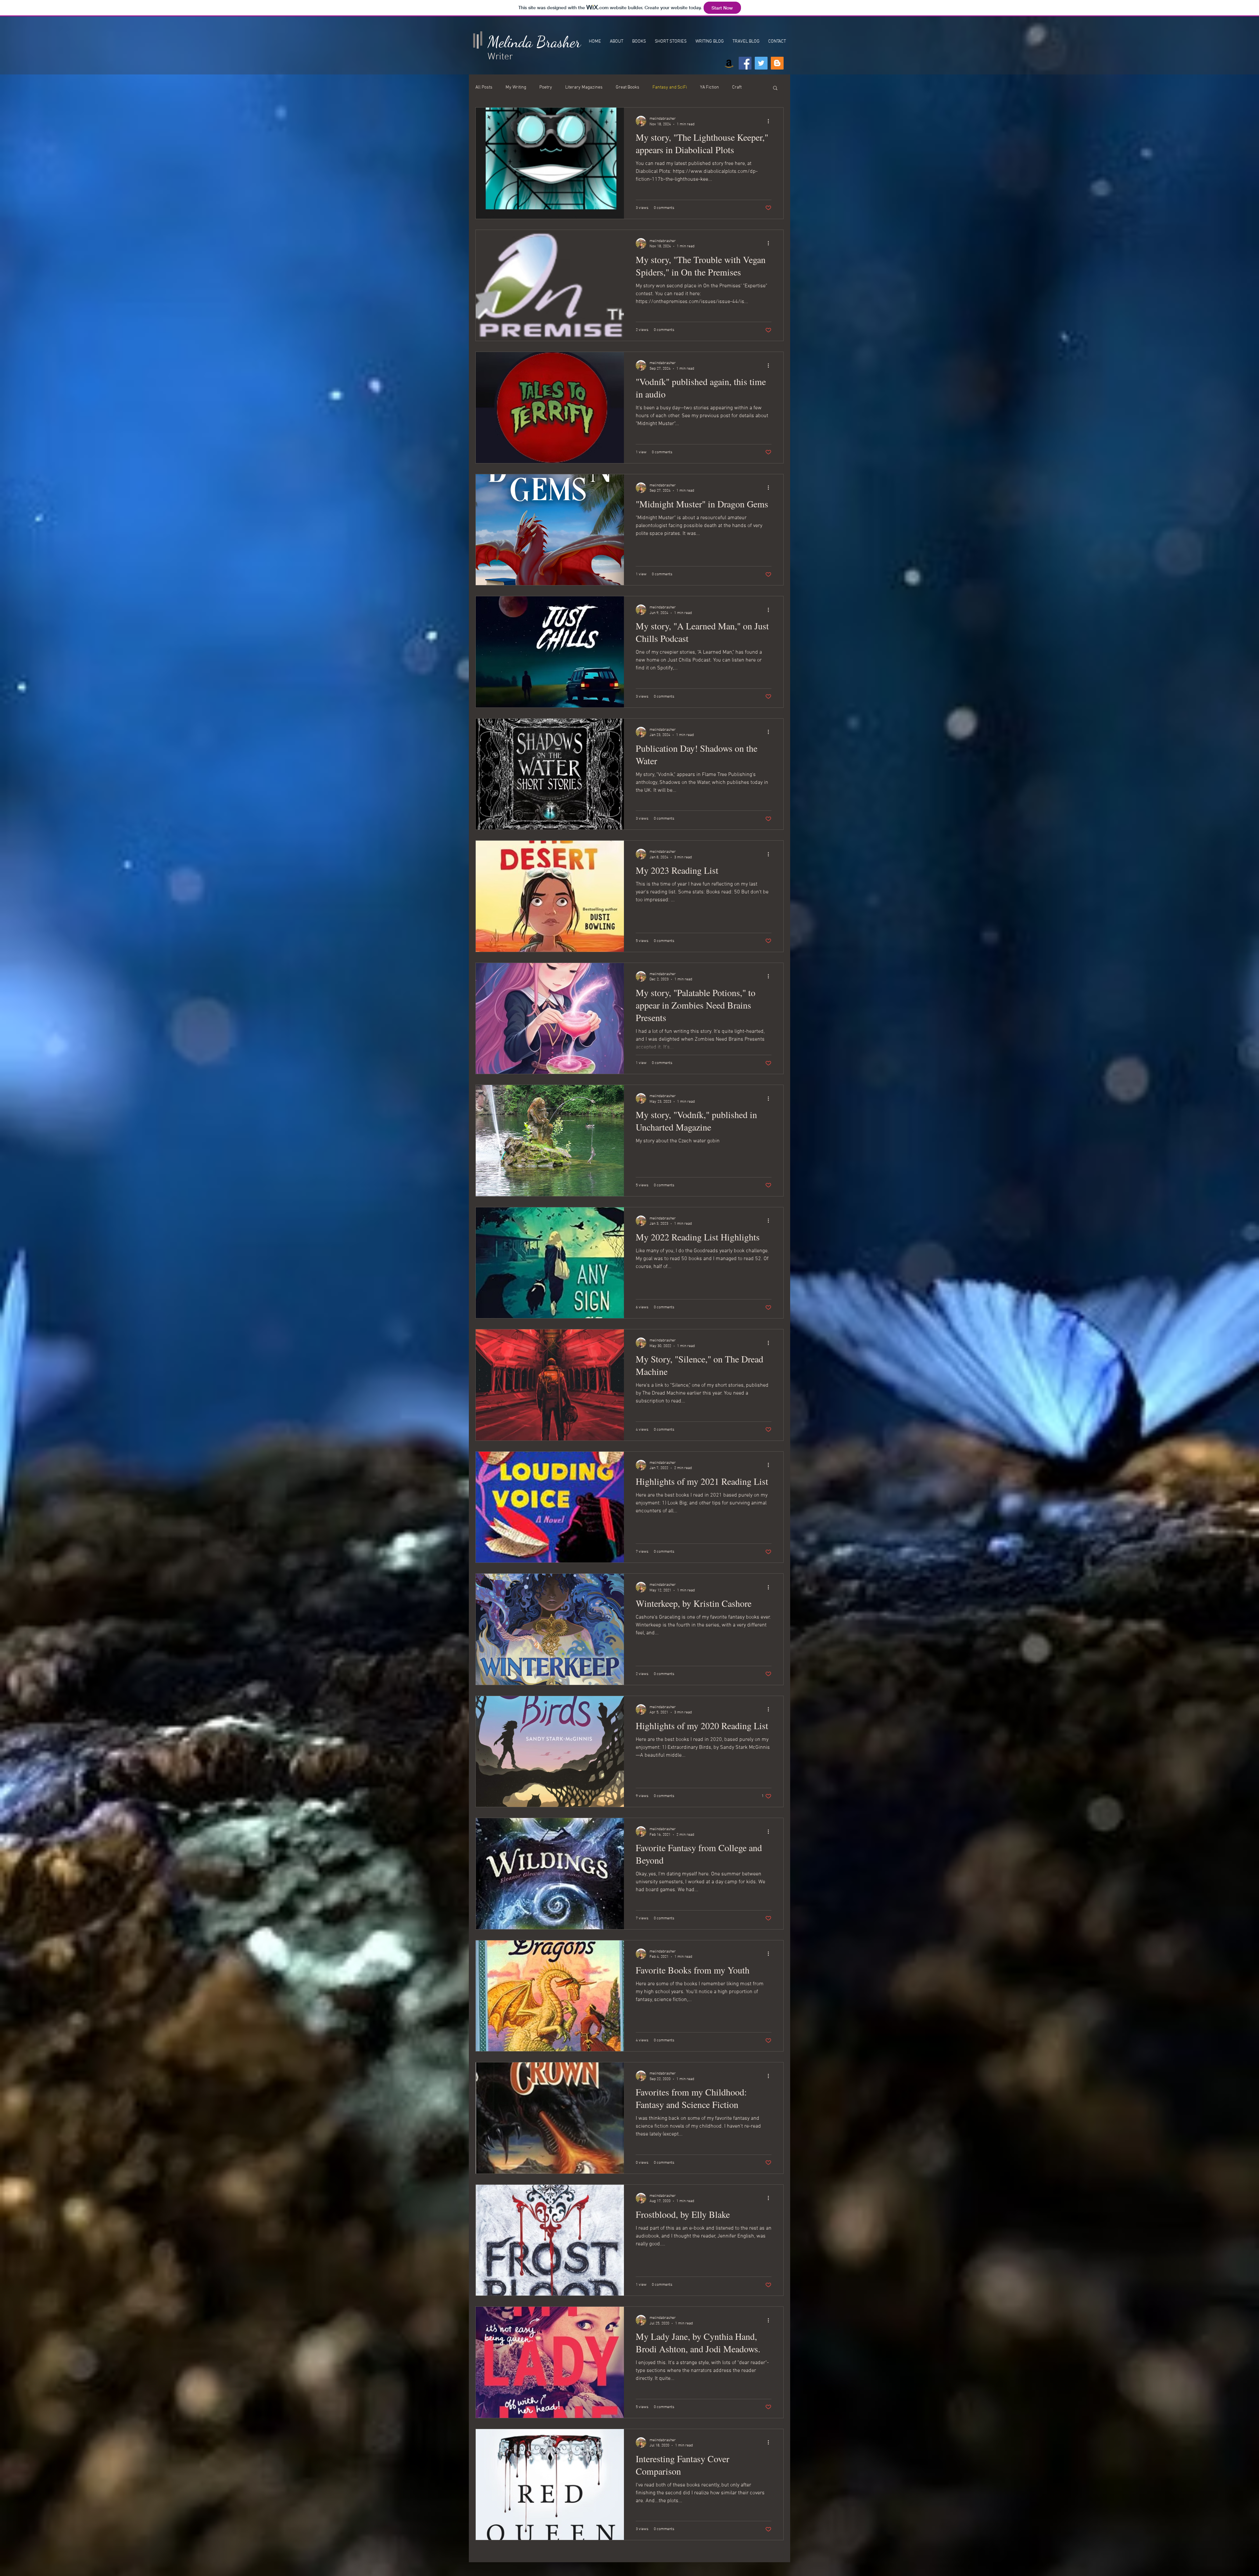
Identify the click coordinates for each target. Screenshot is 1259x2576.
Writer (500, 57)
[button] (775, 88)
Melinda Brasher (534, 42)
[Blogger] (777, 63)
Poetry (546, 87)
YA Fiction (709, 87)
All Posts (484, 87)
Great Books (628, 87)
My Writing (516, 87)
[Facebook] (745, 63)
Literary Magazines (584, 87)
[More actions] (770, 121)
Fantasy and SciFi (670, 87)
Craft (737, 87)
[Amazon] (729, 63)
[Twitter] (761, 63)
